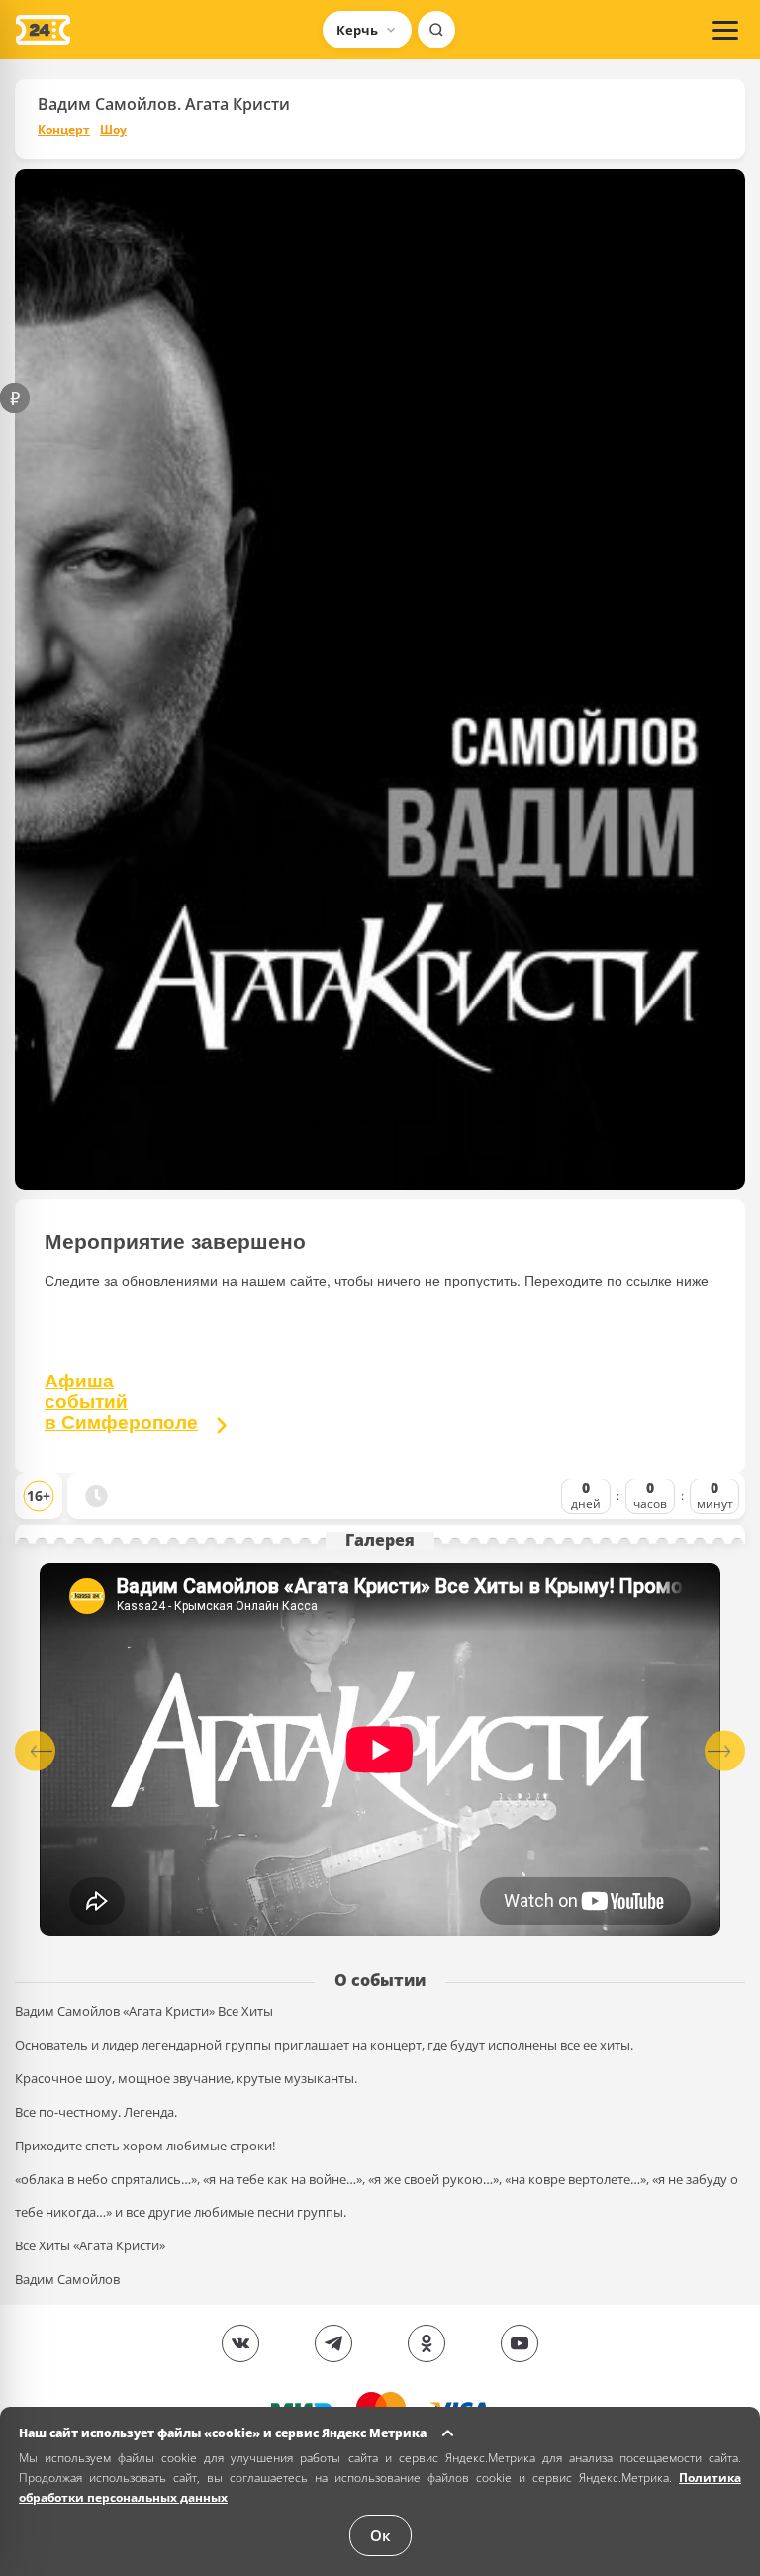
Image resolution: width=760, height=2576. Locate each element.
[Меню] (725, 30)
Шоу (113, 130)
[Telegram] (333, 2343)
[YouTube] (520, 2343)
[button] (725, 1751)
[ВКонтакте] (240, 2343)
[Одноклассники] (427, 2343)
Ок (380, 2535)
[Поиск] (436, 30)
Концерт (64, 130)
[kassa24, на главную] (43, 30)
